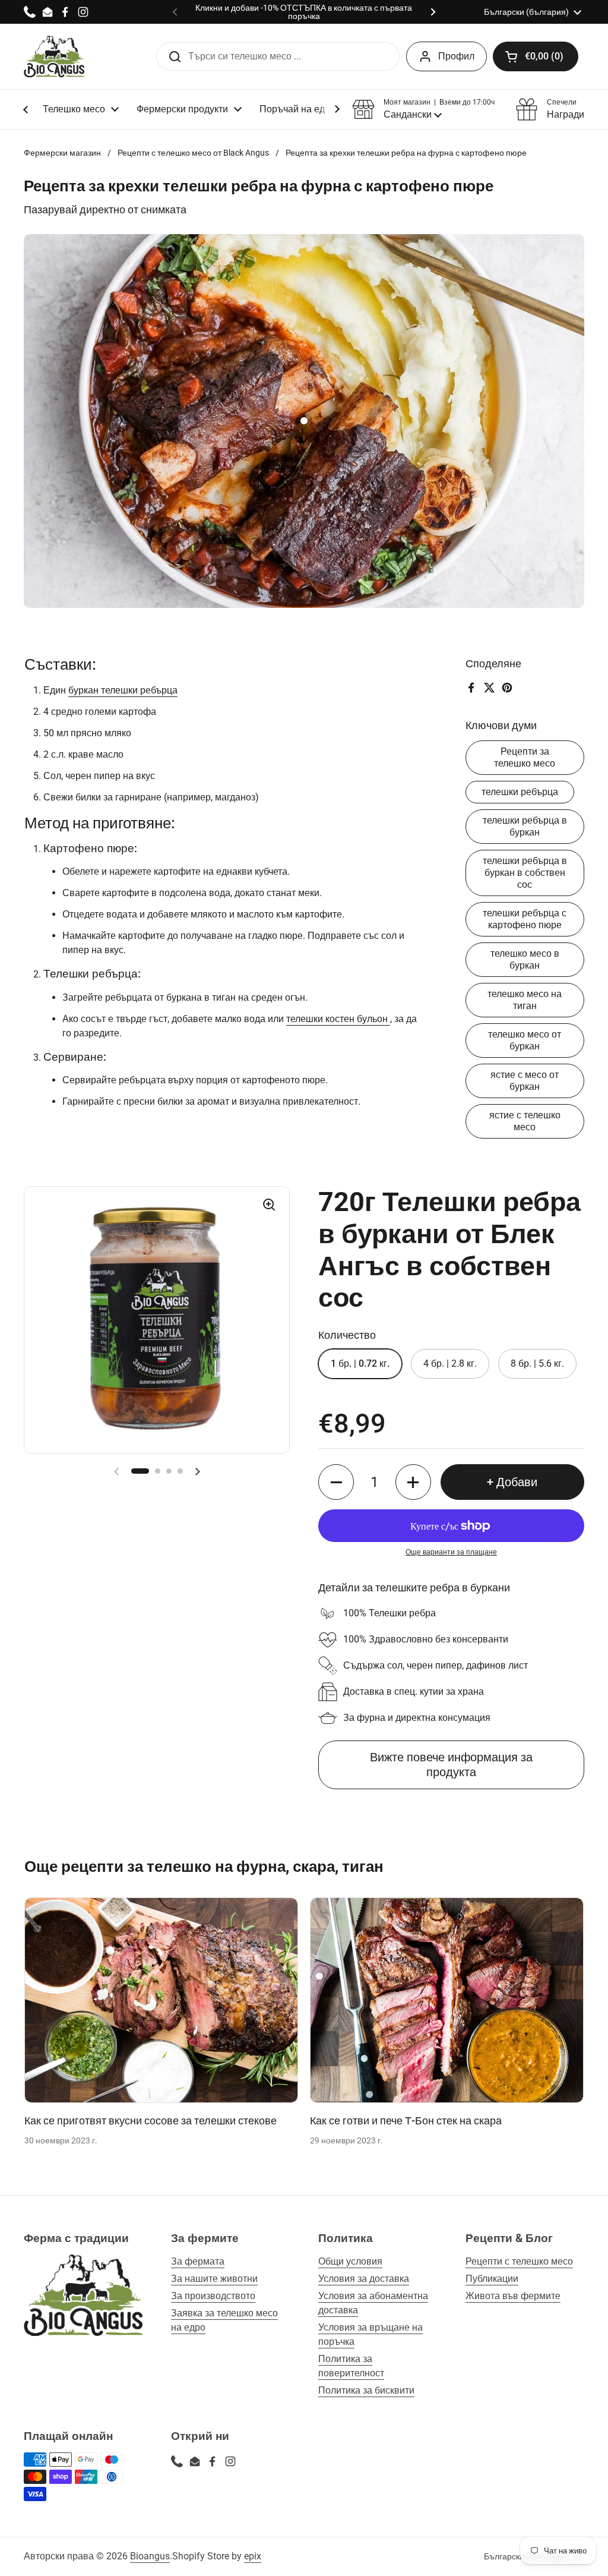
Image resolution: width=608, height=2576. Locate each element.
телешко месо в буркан (525, 959)
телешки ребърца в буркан (525, 826)
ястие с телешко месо (525, 1121)
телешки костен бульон (338, 1019)
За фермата (198, 2261)
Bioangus (150, 2556)
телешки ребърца (520, 792)
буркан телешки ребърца (123, 690)
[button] (536, 56)
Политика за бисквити (366, 2390)
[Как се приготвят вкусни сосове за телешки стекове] (161, 2000)
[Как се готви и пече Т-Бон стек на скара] (447, 2000)
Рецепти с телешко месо (519, 2261)
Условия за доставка (364, 2279)
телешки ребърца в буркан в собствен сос (525, 873)
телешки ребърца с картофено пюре (525, 919)
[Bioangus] (54, 56)
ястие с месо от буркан (525, 1081)
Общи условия (350, 2261)
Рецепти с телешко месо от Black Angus (193, 153)
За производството (213, 2296)
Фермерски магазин (62, 153)
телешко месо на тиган (525, 1000)
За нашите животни (214, 2279)
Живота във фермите (513, 2296)
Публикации (492, 2279)
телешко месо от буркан (525, 1040)
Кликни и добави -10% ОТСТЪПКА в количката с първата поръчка (304, 12)
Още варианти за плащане (451, 1552)
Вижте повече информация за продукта (451, 1765)
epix (253, 2556)
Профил (456, 56)
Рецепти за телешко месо (525, 757)
